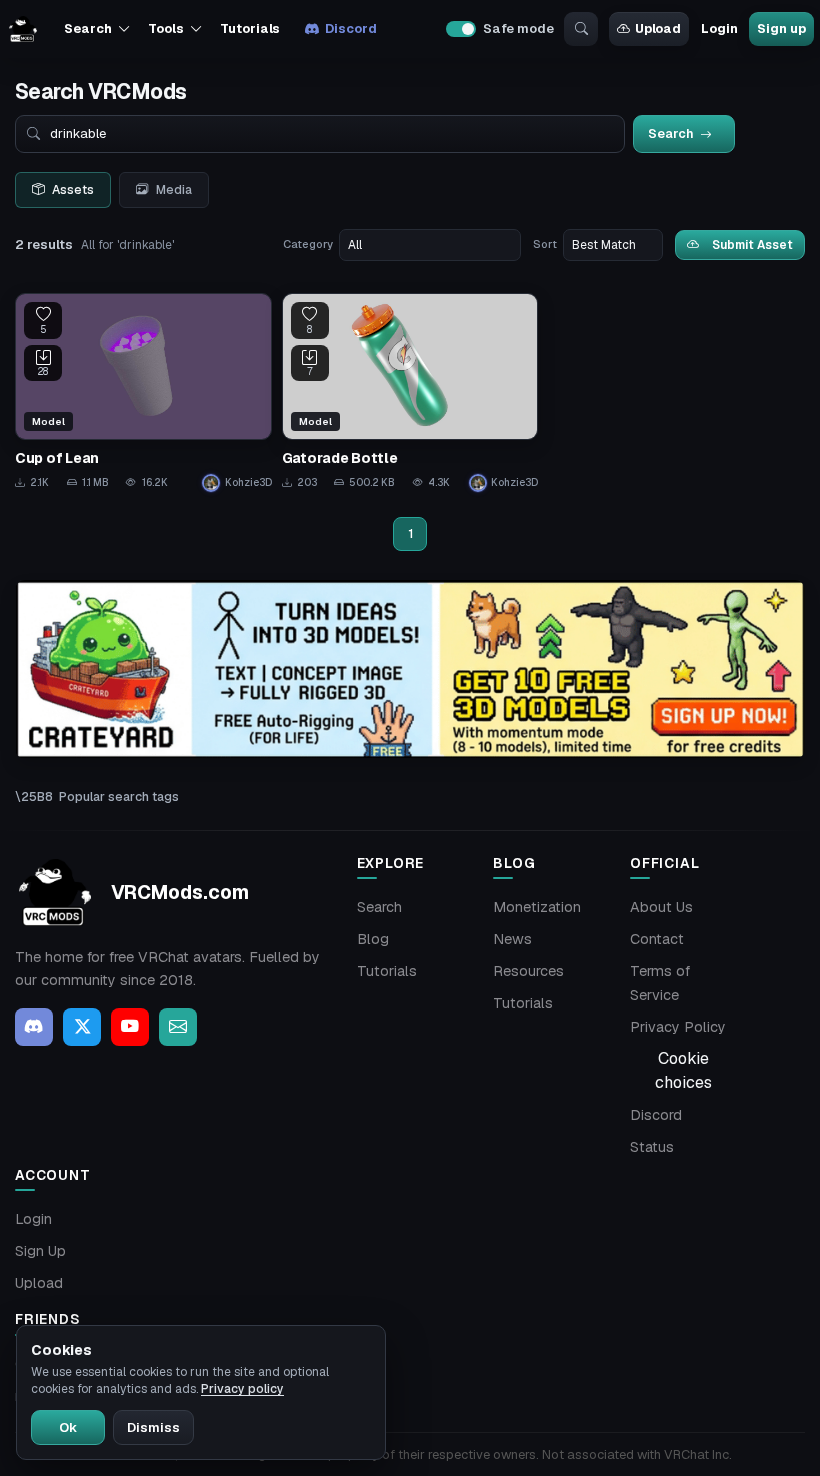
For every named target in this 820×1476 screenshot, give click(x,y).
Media (174, 190)
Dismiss (153, 1427)
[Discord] (34, 1027)
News (512, 939)
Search (379, 907)
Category (308, 244)
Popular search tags (119, 796)
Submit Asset (752, 244)
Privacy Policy (678, 1027)
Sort (545, 244)
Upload (658, 28)
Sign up (781, 28)
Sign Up (40, 1251)
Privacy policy (242, 1389)
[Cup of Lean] (143, 392)
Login (719, 28)
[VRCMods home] (23, 29)
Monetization (537, 907)
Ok (68, 1427)
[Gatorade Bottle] (410, 392)
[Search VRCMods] (581, 29)
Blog (373, 939)
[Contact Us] (178, 1027)
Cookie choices (683, 1070)
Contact (657, 939)
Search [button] (87, 28)
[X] (82, 1027)
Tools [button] (165, 28)
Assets (73, 190)
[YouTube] (130, 1027)
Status (652, 1147)
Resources (528, 971)
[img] (410, 669)
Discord (350, 28)
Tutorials (250, 28)
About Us (661, 907)
